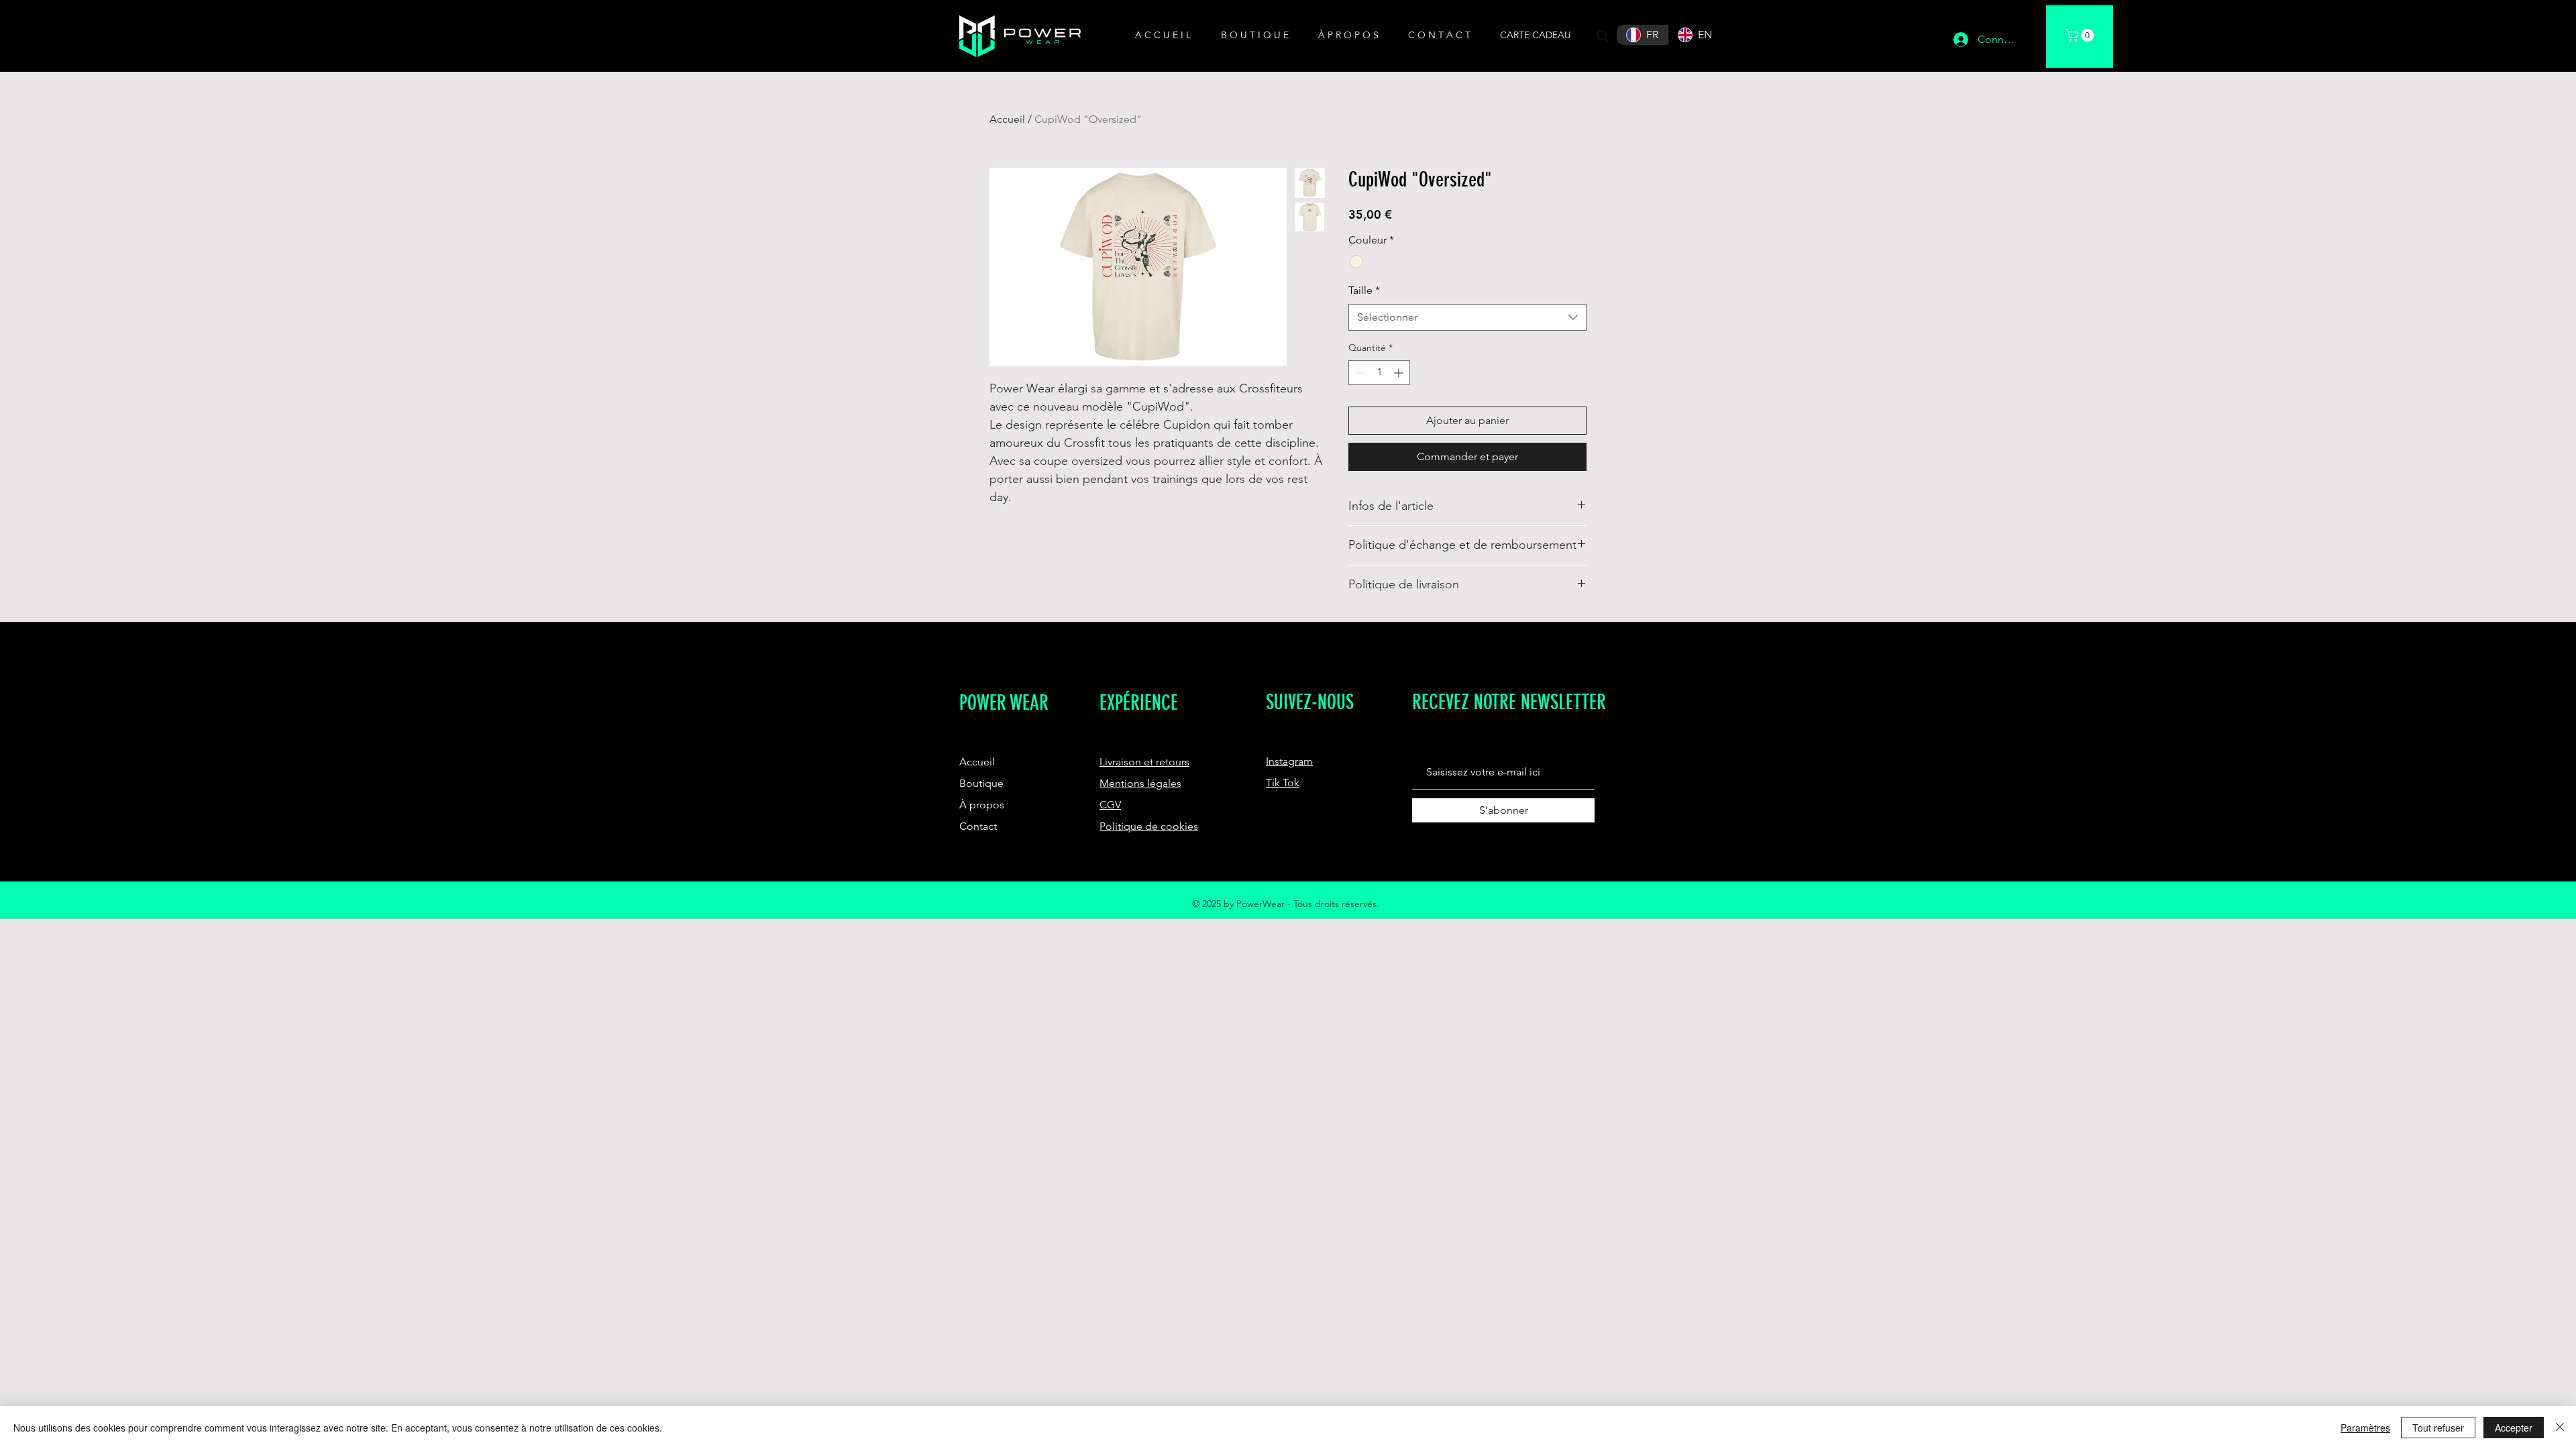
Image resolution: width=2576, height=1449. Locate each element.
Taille (1364, 290)
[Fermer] (2560, 1428)
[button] (1259, 35)
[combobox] (1467, 317)
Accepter (2514, 1428)
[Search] (1603, 36)
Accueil (1007, 119)
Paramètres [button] (2365, 1428)
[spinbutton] (1379, 373)
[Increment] (1400, 373)
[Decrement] (1359, 373)
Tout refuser (2438, 1428)
